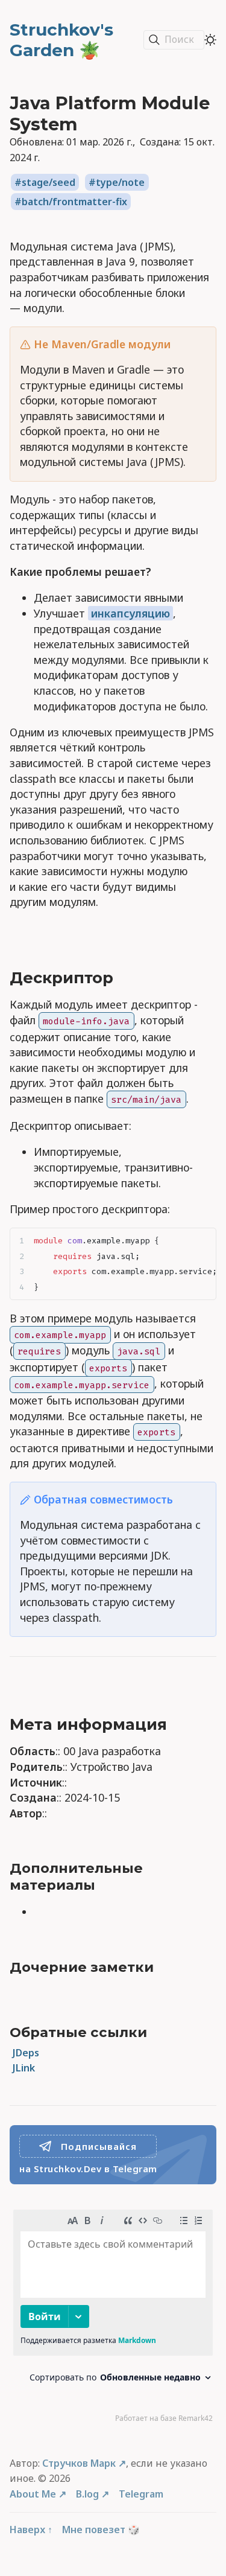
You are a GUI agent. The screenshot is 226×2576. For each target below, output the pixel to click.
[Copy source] (203, 1241)
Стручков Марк (79, 2463)
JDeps (26, 2053)
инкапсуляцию (130, 613)
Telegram (141, 2494)
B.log (87, 2494)
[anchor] (127, 978)
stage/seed (49, 182)
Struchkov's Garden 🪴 (61, 40)
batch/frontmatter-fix (74, 202)
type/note (120, 182)
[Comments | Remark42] (113, 2319)
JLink (24, 2068)
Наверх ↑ (31, 2530)
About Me (33, 2494)
